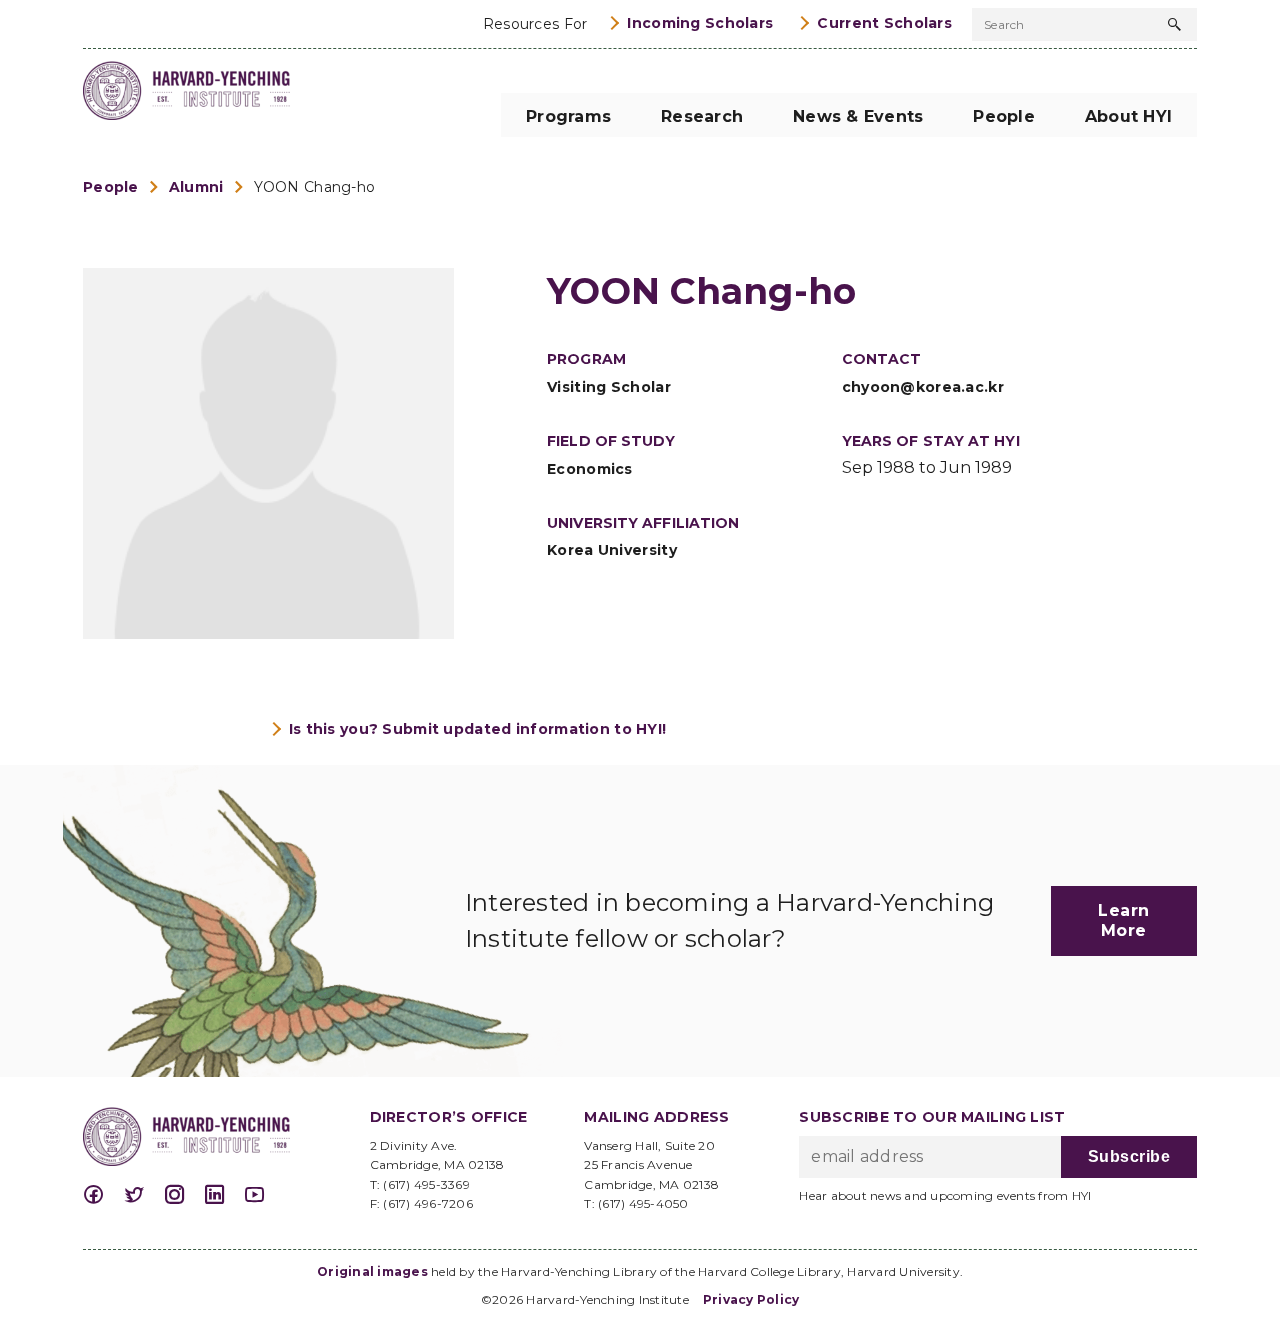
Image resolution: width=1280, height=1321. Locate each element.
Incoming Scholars (700, 23)
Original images (372, 1271)
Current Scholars (884, 23)
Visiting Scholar (609, 387)
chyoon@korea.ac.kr (923, 387)
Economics (590, 469)
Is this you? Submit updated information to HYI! (478, 729)
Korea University (612, 550)
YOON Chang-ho (315, 187)
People (111, 187)
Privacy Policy (751, 1299)
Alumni (196, 187)
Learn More (1124, 920)
